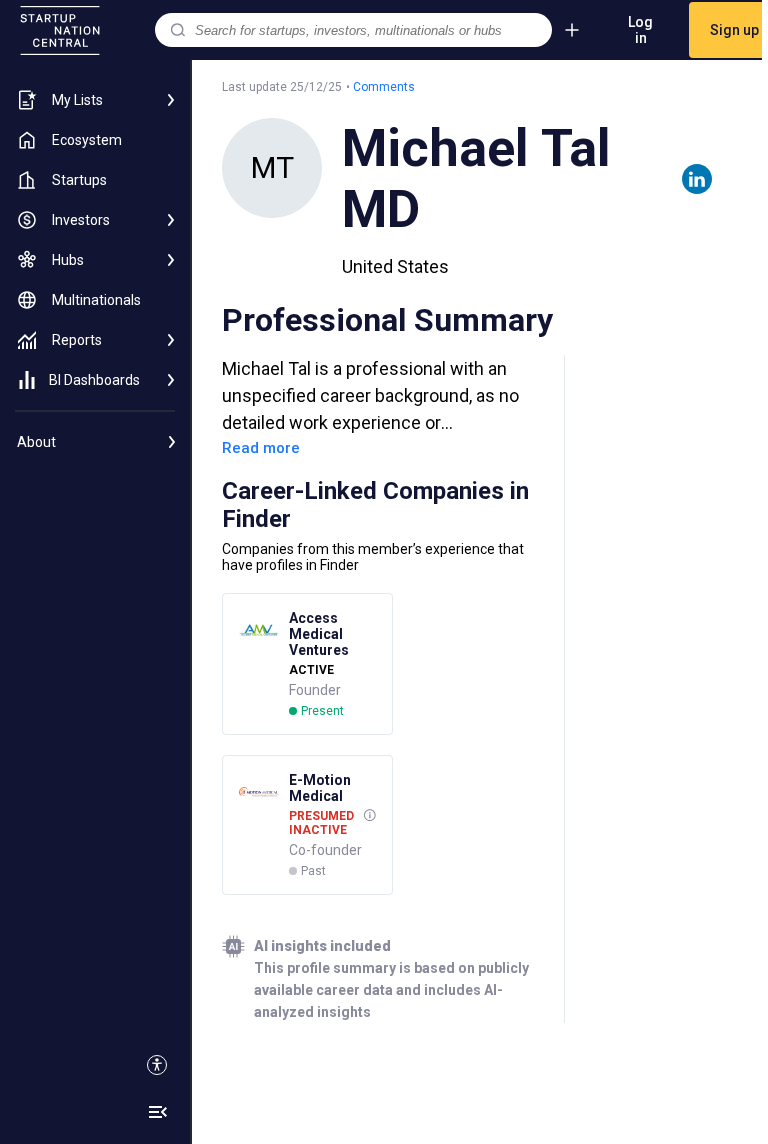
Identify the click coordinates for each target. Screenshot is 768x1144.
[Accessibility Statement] (157, 1065)
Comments (384, 87)
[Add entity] (572, 30)
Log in (640, 30)
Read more (261, 448)
